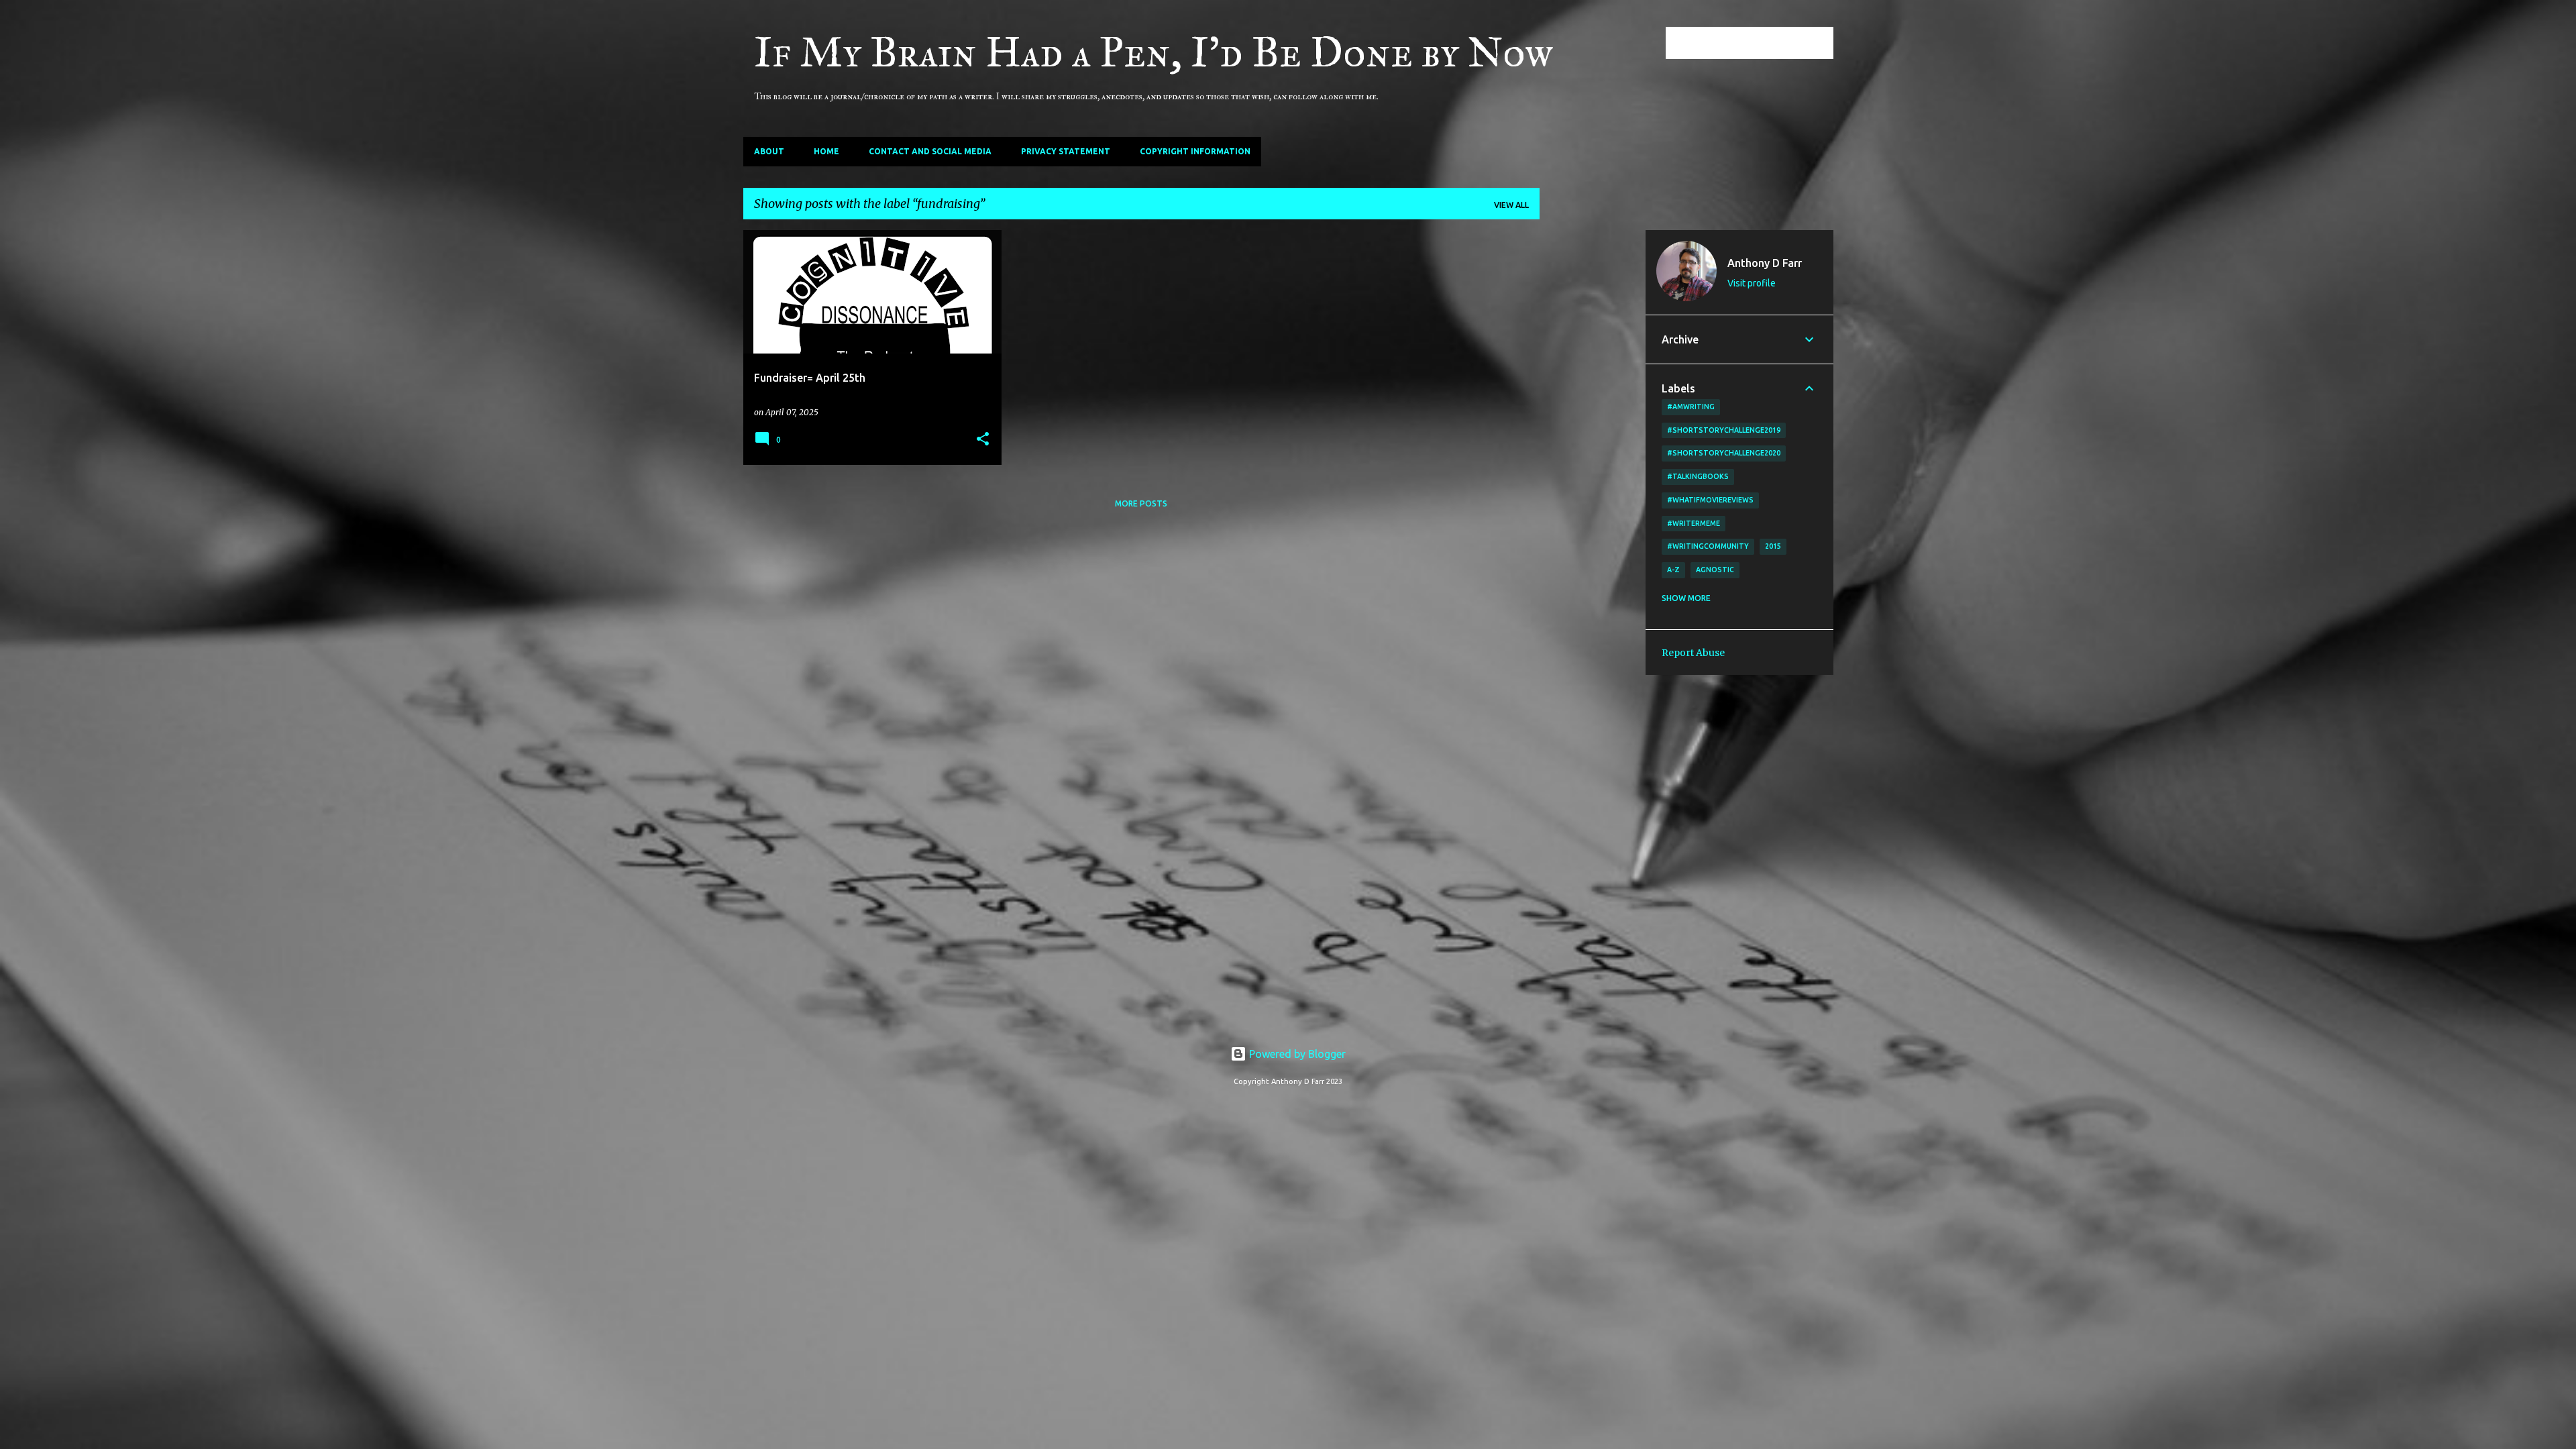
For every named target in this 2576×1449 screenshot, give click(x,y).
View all (1511, 205)
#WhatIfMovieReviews (1710, 500)
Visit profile (1752, 283)
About (769, 151)
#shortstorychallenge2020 (1724, 453)
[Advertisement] (1593, 431)
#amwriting (1691, 407)
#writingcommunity (1708, 546)
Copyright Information (1195, 151)
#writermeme (1694, 523)
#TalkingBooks (1698, 476)
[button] (983, 440)
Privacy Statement (1066, 151)
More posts (1141, 503)
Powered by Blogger (1296, 1054)
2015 (1773, 546)
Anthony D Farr (1765, 263)
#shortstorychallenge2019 (1724, 430)
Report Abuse (1693, 653)
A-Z (1673, 570)
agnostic (1715, 570)
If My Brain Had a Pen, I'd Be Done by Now (1153, 52)
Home (826, 151)
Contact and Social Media (930, 151)
